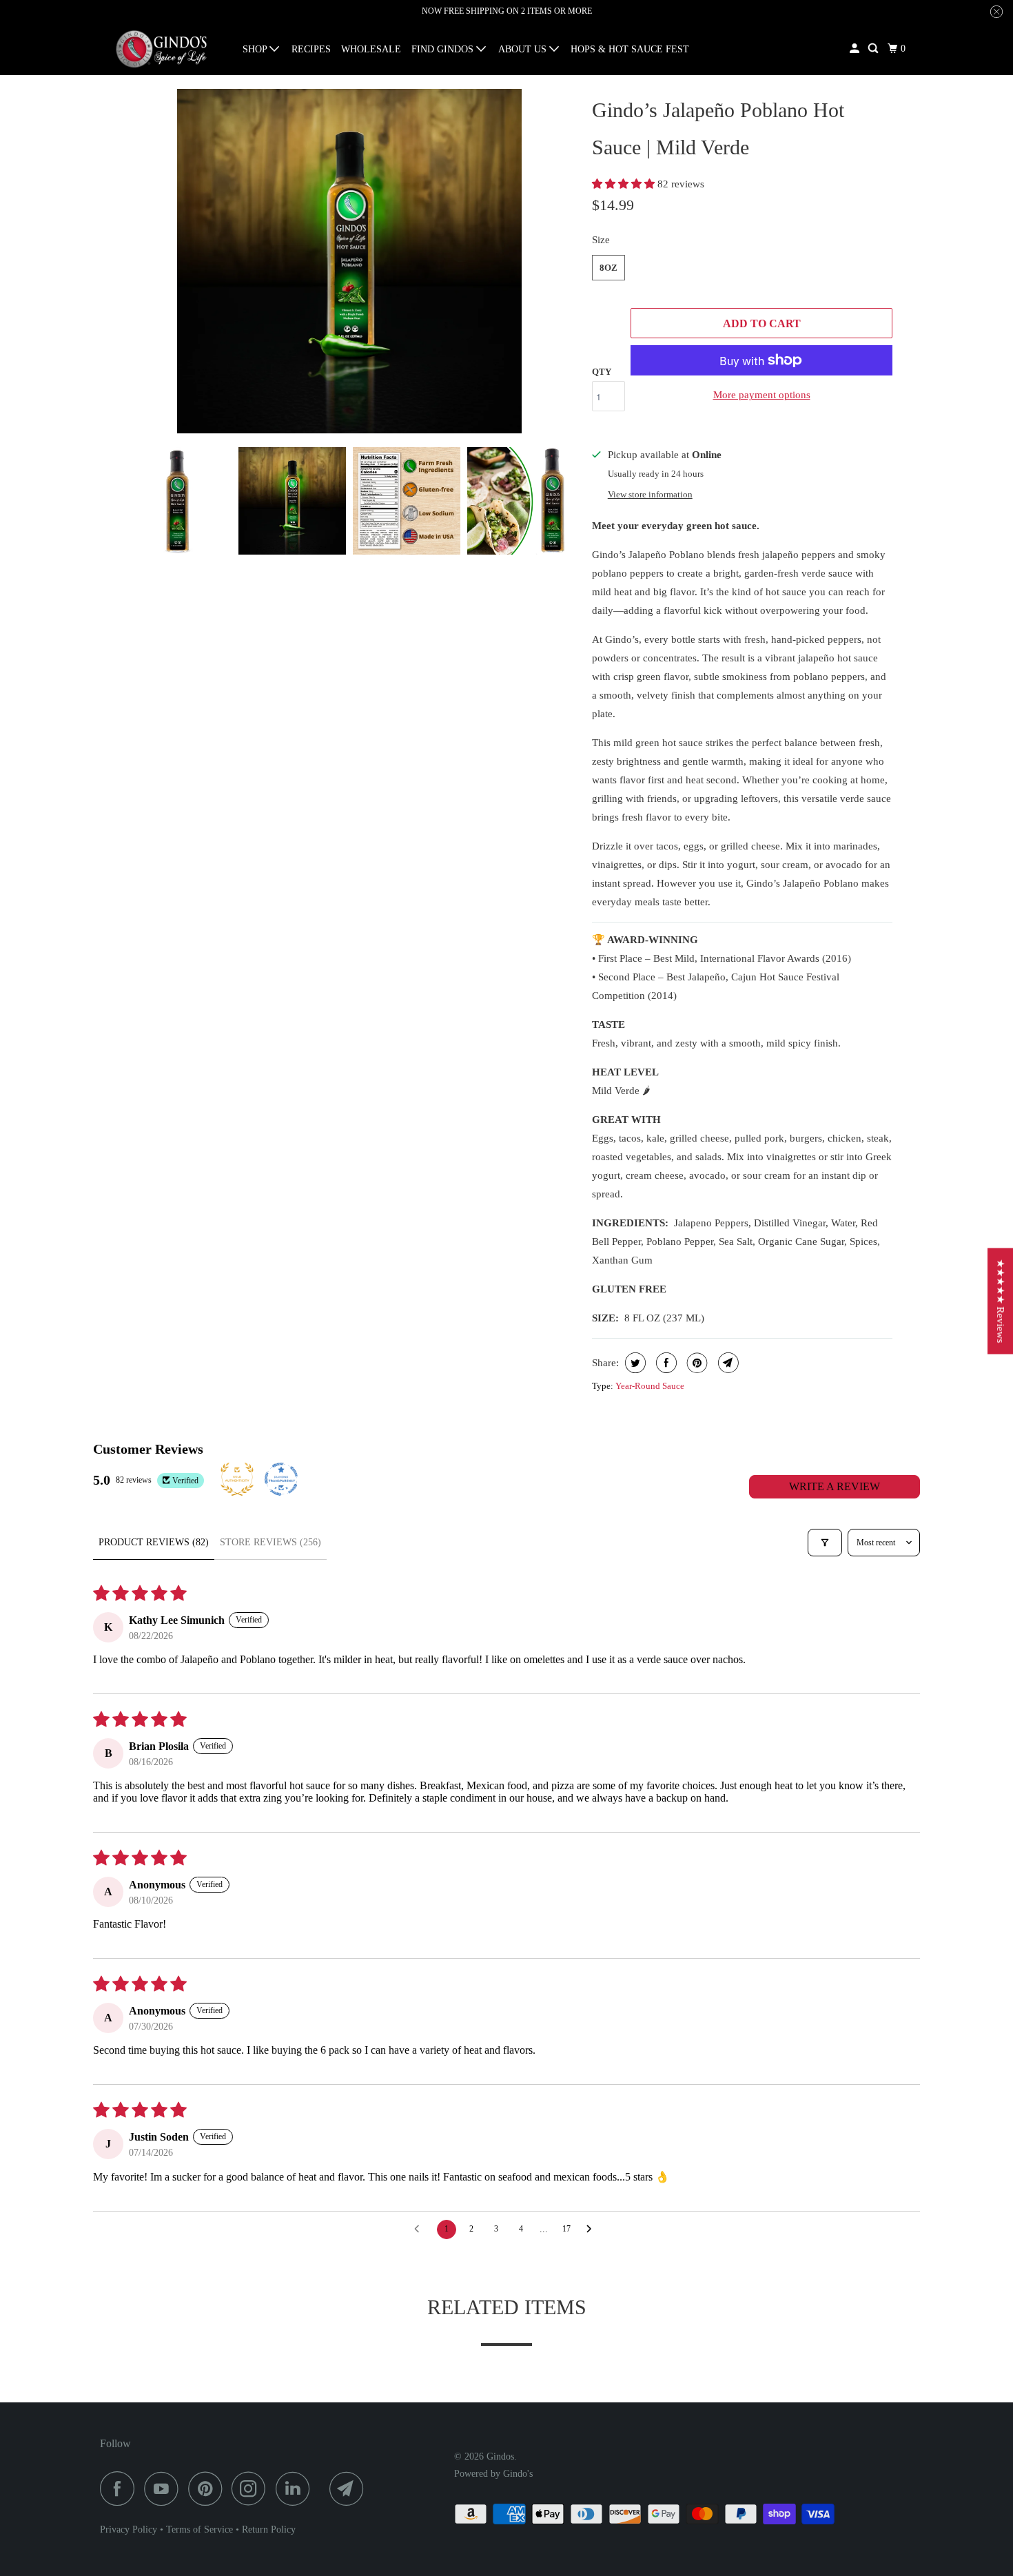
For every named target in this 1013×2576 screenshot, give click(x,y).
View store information (650, 495)
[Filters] (825, 1543)
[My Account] (856, 49)
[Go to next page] (593, 2229)
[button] (625, 184)
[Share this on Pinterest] (696, 1363)
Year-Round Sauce (650, 1386)
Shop (256, 49)
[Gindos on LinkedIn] (296, 2489)
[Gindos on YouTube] (165, 2489)
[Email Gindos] (350, 2489)
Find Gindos (444, 49)
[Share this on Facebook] (665, 1363)
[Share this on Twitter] (634, 1363)
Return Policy (269, 2529)
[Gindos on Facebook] (121, 2489)
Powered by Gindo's (493, 2474)
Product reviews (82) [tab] (154, 1542)
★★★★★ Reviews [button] (1001, 1301)
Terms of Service (199, 2529)
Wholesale (371, 49)
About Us (524, 49)
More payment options (762, 395)
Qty (602, 372)
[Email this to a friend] (727, 1363)
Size (601, 240)
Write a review (835, 1486)
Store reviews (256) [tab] (270, 1542)
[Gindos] (162, 49)
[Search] (874, 49)
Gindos (500, 2456)
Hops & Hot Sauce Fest (630, 49)
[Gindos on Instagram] (252, 2489)
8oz (608, 268)
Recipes (311, 49)
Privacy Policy (129, 2529)
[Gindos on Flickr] (323, 2489)
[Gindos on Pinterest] (208, 2489)
